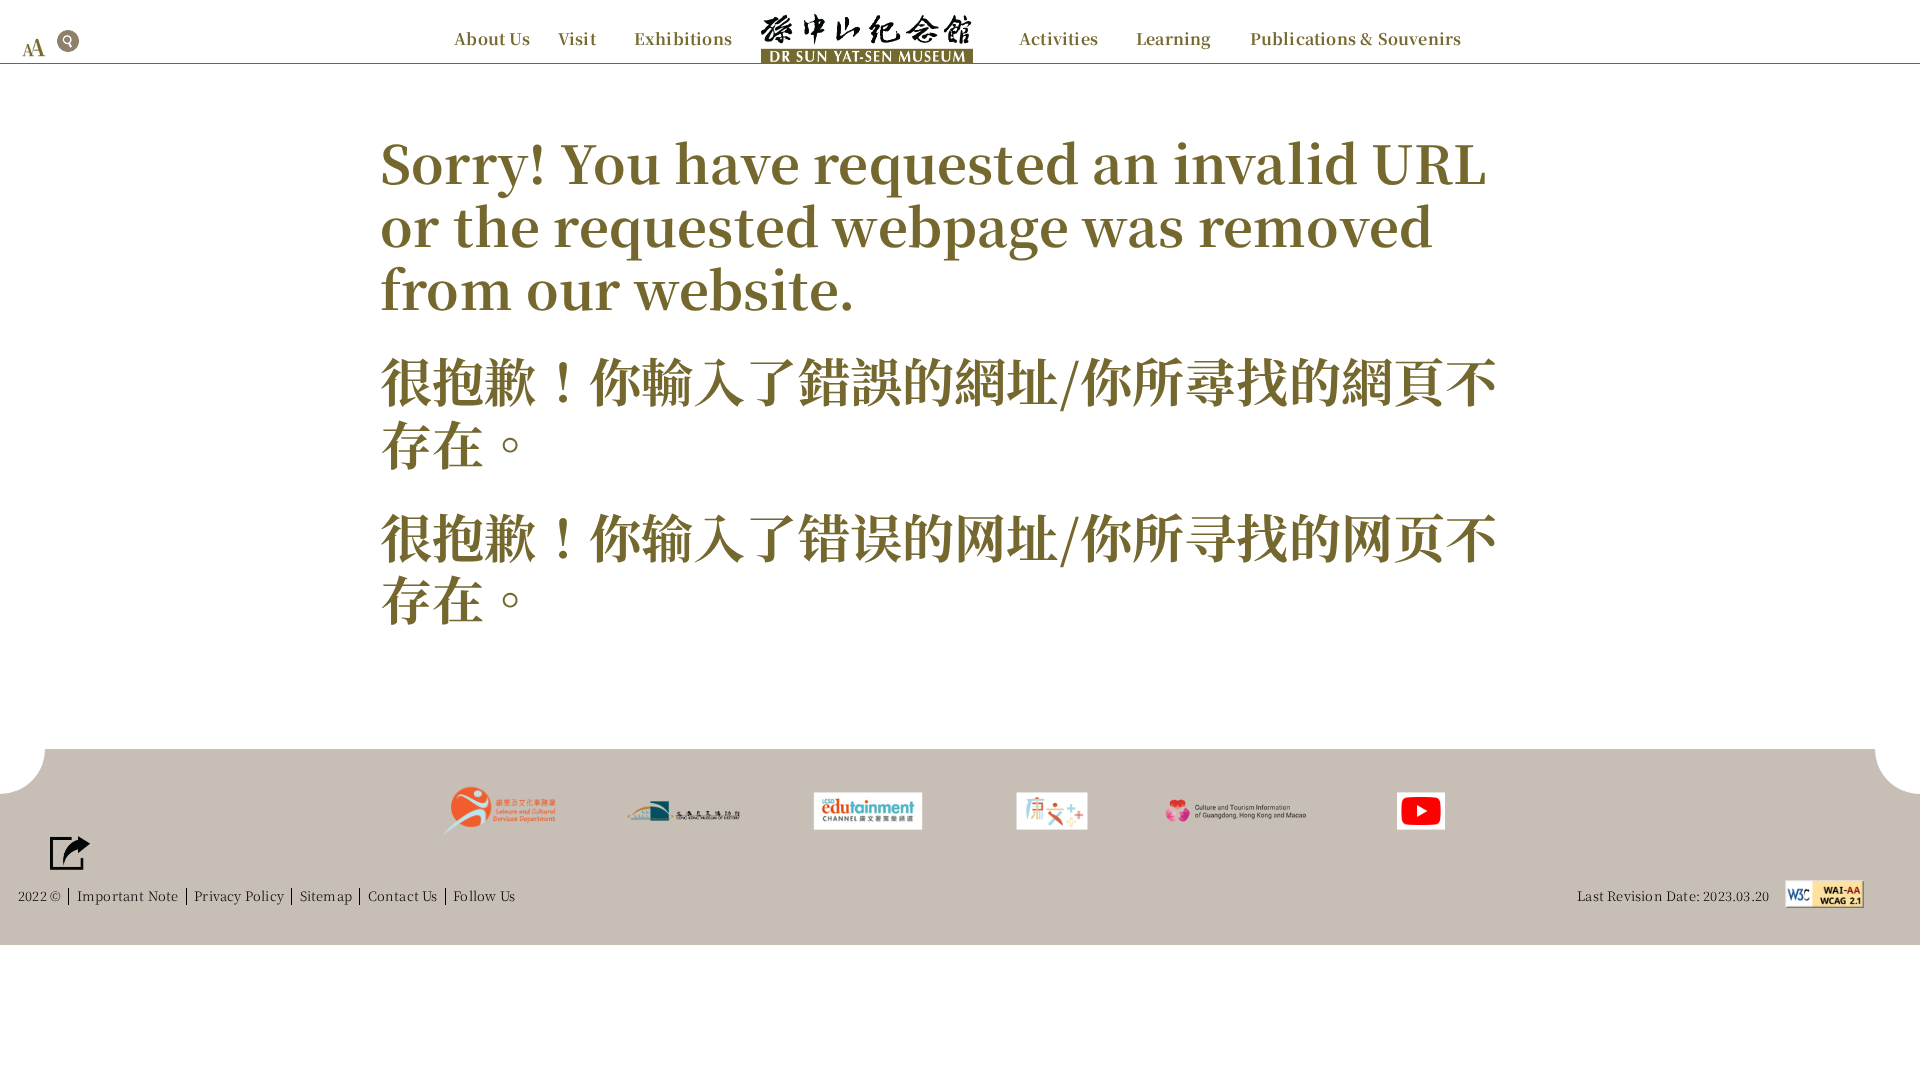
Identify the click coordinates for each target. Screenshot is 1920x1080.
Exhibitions (683, 38)
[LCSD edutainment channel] (868, 808)
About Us (492, 38)
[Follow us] (1421, 808)
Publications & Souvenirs (1356, 38)
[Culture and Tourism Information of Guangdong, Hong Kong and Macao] (1236, 808)
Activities (1058, 38)
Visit (577, 38)
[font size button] (34, 47)
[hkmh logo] (684, 808)
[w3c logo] (1829, 891)
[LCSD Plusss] (1052, 808)
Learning (1174, 38)
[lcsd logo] (499, 808)
